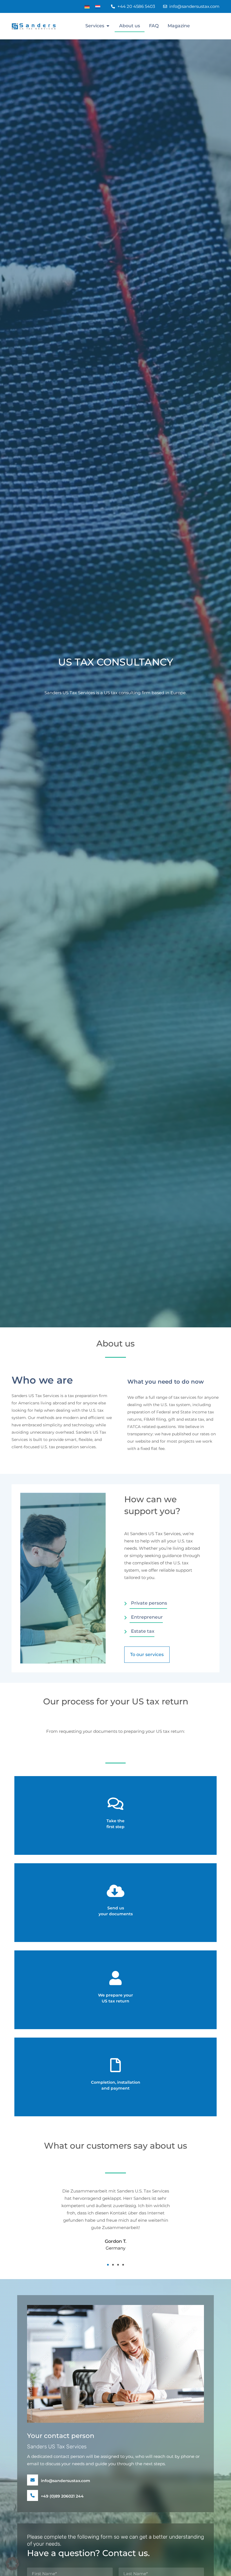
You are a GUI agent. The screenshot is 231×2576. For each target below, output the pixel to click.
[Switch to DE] (87, 7)
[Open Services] (108, 26)
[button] (38, 2220)
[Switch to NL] (98, 7)
